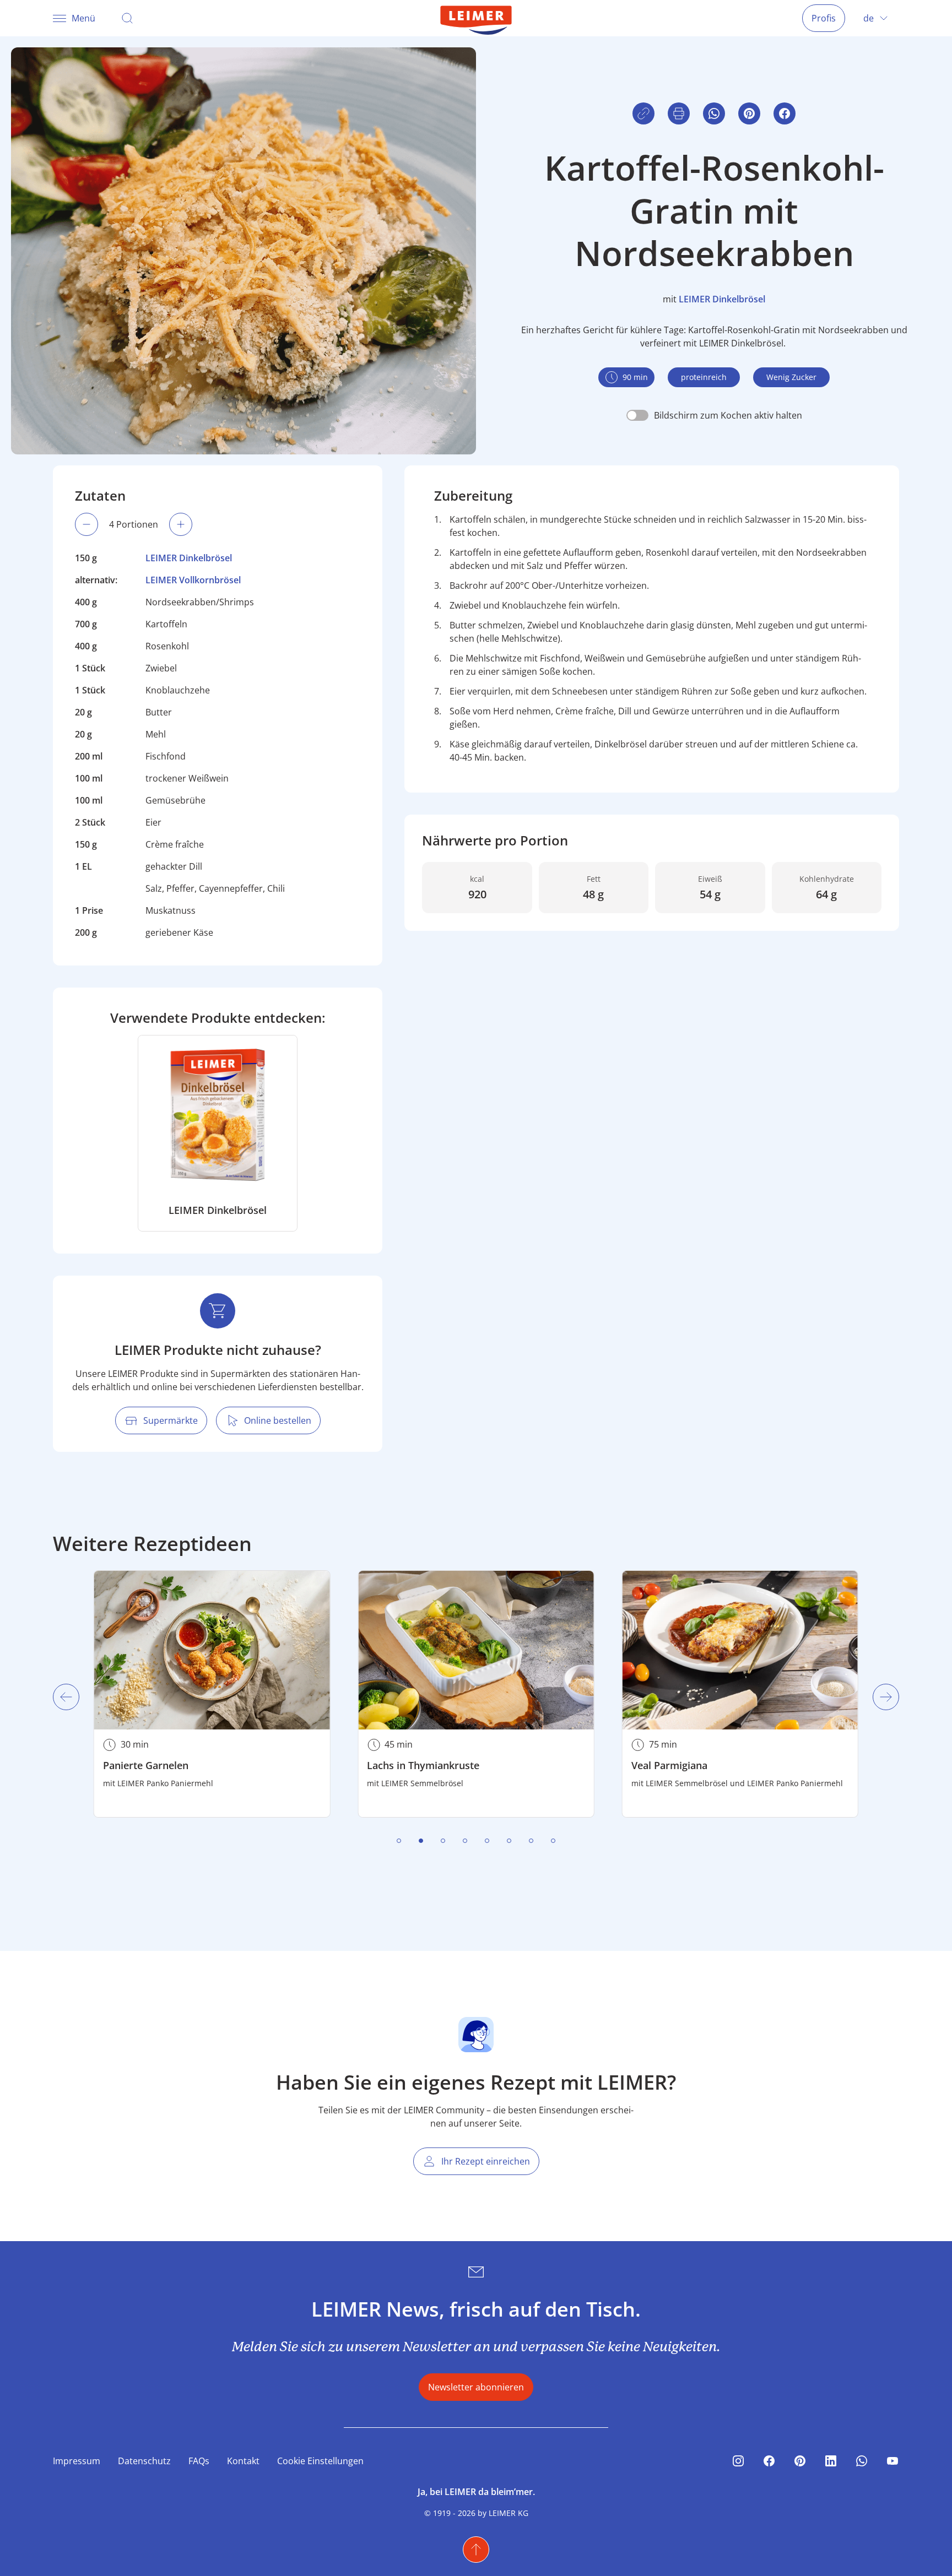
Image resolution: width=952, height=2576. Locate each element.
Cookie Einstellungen (320, 2461)
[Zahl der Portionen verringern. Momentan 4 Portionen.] (86, 524)
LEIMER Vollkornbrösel (193, 580)
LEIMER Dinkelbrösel (722, 299)
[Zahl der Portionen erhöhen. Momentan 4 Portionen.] (181, 524)
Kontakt (243, 2461)
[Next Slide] (886, 1697)
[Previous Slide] (66, 1697)
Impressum (77, 2461)
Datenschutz (144, 2461)
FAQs (199, 2461)
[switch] (714, 415)
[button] (785, 113)
